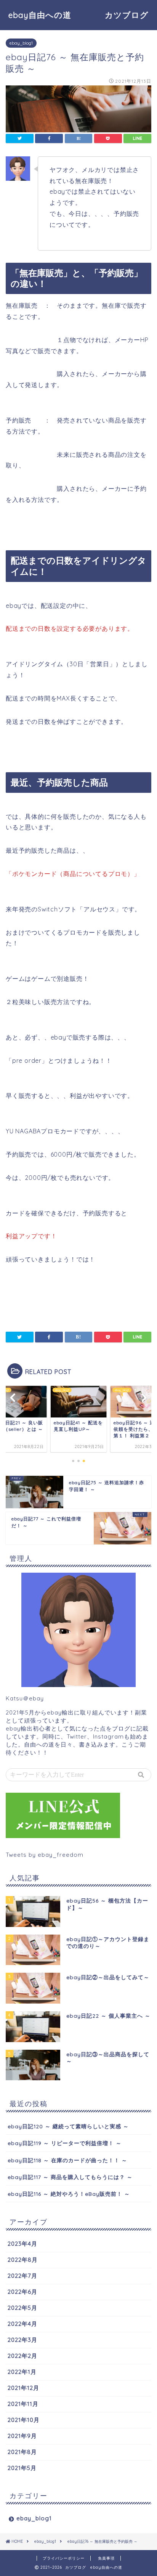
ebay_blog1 (21, 43)
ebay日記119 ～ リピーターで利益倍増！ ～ (65, 2143)
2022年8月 (23, 2260)
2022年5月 (22, 2308)
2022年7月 (22, 2276)
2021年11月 (23, 2404)
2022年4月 (22, 2324)
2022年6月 (22, 2292)
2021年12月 (23, 2388)
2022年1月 (22, 2372)
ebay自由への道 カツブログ (83, 15)
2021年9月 (22, 2436)
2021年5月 (22, 2468)
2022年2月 (22, 2356)
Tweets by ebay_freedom (45, 1855)
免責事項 (106, 2558)
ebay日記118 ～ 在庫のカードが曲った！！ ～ (67, 2160)
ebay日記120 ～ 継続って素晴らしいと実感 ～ (68, 2126)
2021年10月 (24, 2420)
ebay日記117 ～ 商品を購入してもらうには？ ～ (70, 2177)
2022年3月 (22, 2340)
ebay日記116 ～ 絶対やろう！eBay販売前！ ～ (69, 2194)
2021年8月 (22, 2452)
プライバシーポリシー (64, 2558)
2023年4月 (22, 2244)
